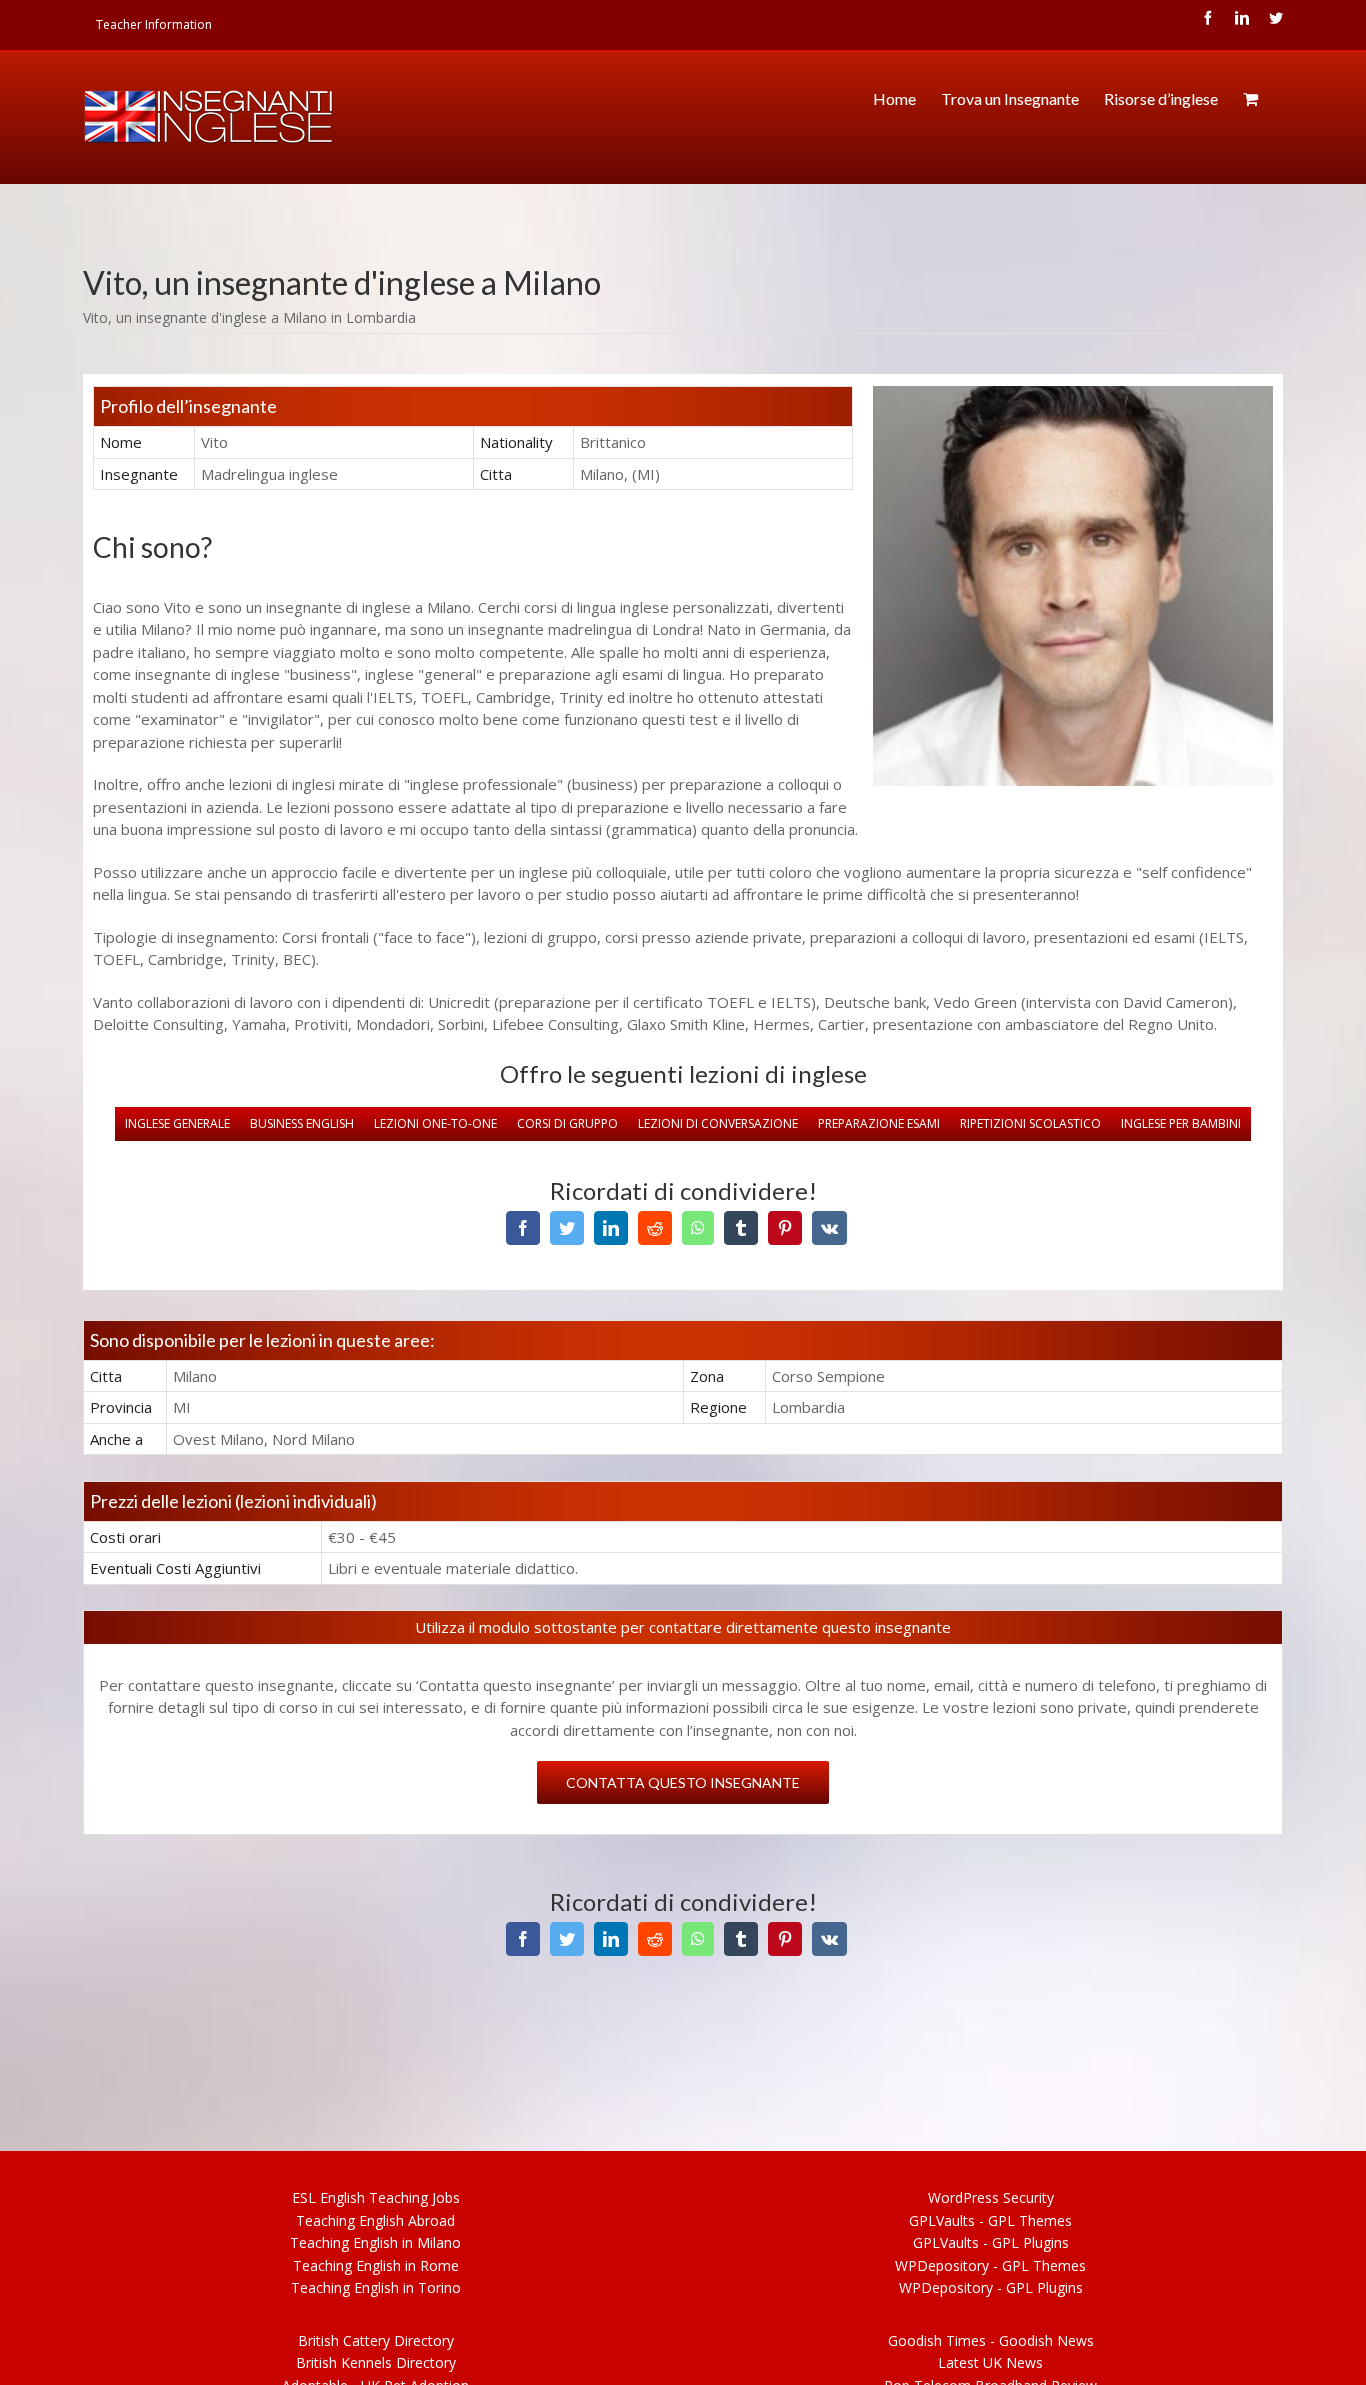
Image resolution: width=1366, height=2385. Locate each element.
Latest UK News (990, 2362)
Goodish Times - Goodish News (991, 2340)
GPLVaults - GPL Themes (990, 2220)
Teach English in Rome (376, 2265)
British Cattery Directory (376, 2340)
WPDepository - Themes (990, 2265)
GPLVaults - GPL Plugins (991, 2242)
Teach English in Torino (376, 2287)
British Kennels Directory (376, 2362)
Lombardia (381, 317)
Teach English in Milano (375, 2242)
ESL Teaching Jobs (376, 2197)
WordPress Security (991, 2197)
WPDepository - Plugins (991, 2287)
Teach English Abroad (375, 2220)
